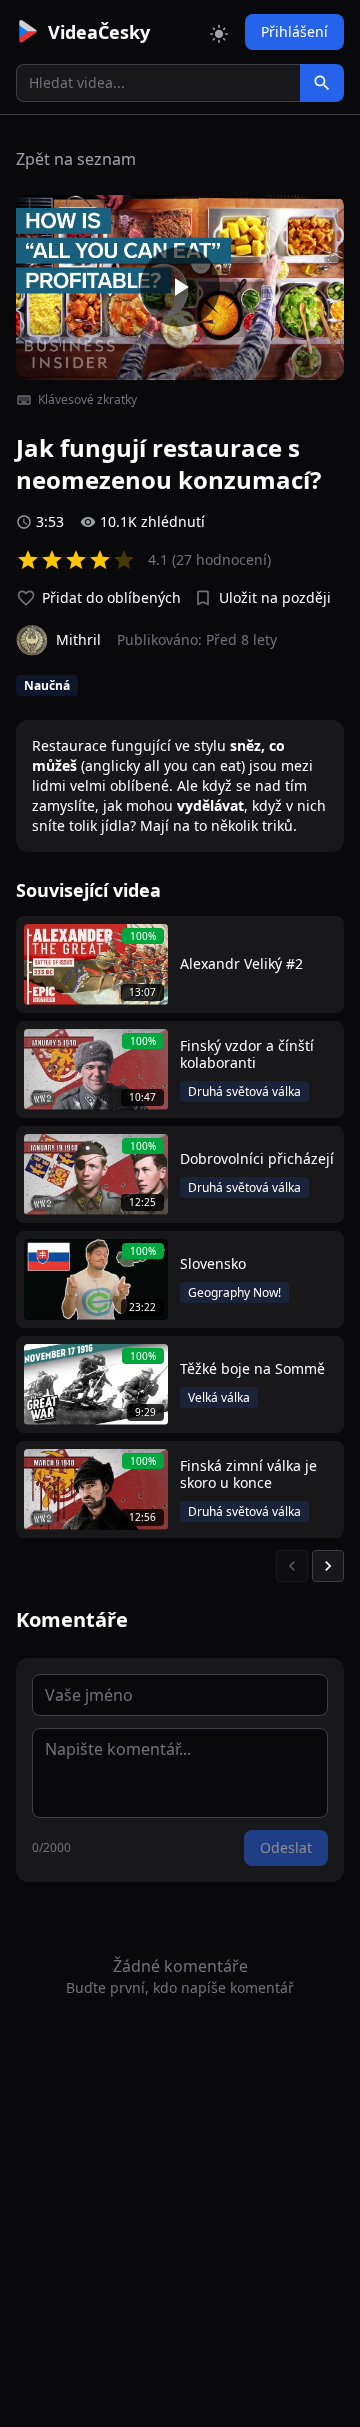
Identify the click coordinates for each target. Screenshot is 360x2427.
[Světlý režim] (219, 32)
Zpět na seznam (76, 159)
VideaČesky (99, 32)
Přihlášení (294, 31)
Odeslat (286, 1847)
